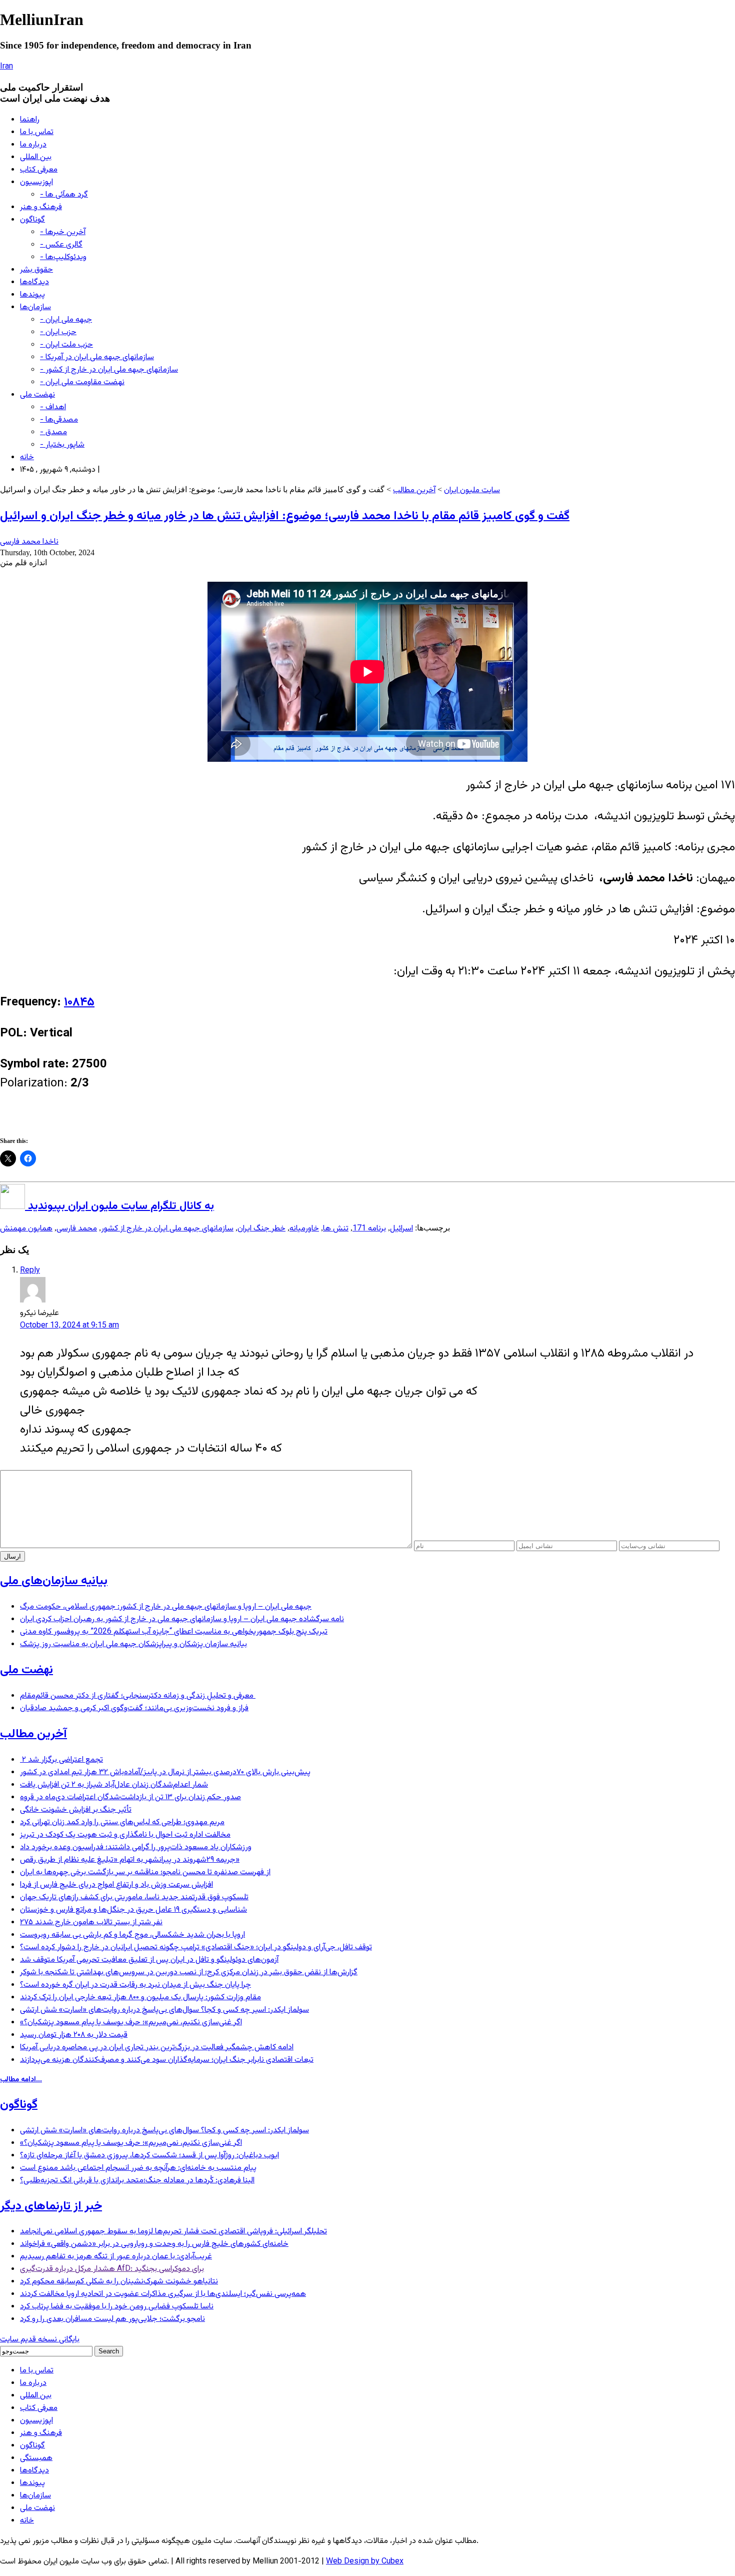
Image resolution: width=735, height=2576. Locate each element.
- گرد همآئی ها (64, 195)
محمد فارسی (77, 1229)
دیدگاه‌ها (34, 282)
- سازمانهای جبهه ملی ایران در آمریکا (97, 357)
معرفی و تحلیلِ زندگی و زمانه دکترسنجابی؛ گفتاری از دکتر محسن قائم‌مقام (138, 1696)
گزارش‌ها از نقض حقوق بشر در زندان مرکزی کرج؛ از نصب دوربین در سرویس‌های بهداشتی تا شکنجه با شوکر (189, 1973)
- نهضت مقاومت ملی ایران (82, 382)
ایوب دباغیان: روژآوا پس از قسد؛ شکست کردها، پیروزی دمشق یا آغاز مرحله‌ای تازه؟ (149, 2156)
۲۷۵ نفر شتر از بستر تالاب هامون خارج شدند (91, 1922)
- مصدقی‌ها (59, 420)
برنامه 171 (369, 1229)
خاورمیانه (304, 1229)
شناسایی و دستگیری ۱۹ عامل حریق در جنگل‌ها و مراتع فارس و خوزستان (133, 1910)
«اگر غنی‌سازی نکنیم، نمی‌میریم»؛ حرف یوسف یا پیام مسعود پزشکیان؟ (131, 2023)
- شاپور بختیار (62, 445)
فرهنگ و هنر (41, 207)
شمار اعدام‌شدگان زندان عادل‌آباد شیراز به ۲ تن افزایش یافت (114, 1785)
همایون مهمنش (26, 1229)
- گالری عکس (61, 245)
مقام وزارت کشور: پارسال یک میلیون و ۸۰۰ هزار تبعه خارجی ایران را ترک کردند (140, 1998)
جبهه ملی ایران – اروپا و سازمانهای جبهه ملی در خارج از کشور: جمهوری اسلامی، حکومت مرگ (166, 1607)
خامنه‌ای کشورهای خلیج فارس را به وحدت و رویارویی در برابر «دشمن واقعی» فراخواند (154, 2244)
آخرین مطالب (414, 490)
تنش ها (336, 1229)
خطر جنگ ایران (261, 1229)
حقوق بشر (36, 270)
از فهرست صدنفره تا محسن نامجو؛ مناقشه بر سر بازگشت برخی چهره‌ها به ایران (145, 1872)
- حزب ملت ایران (66, 345)
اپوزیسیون (36, 182)
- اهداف (53, 407)
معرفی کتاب (39, 170)
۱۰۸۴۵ (79, 1002)
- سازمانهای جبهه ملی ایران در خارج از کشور (109, 370)
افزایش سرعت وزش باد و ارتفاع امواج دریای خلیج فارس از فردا (116, 1885)
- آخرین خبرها (63, 232)
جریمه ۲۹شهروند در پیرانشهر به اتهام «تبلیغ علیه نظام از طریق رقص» (130, 1860)
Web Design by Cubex (365, 2562)
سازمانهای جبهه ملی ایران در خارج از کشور (167, 1229)
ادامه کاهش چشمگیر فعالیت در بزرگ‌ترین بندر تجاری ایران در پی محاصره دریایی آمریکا (157, 2048)
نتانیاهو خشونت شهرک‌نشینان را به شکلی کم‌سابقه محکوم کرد (119, 2282)
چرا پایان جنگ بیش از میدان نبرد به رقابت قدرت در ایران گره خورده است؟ (135, 1985)
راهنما (30, 120)
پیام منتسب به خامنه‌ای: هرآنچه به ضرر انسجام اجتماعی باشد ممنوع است (138, 2168)
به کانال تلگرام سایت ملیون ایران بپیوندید (119, 1206)
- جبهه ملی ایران (66, 320)
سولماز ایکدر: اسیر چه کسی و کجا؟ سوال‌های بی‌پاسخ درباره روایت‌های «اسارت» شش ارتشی (164, 2010)
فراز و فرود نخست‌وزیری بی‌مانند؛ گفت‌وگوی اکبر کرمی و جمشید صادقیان (134, 1708)
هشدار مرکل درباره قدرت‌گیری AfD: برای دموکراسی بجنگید (112, 2269)
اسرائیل (401, 1229)
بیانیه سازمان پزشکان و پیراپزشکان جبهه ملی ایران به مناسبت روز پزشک (133, 1644)
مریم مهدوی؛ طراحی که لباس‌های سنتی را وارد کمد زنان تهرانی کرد (122, 1822)
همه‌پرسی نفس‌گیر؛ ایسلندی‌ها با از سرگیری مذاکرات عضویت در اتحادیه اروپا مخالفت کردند (163, 2294)
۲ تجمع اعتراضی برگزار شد (61, 1760)
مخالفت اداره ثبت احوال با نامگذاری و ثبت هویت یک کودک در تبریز (125, 1835)
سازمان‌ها (35, 307)
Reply (30, 1271)
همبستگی (36, 2458)
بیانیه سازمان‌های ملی (54, 1581)
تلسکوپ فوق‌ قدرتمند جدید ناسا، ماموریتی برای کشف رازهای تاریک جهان (134, 1897)
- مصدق (53, 432)
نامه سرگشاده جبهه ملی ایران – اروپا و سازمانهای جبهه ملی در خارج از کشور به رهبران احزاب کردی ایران (182, 1619)
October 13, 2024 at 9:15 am (69, 1326)
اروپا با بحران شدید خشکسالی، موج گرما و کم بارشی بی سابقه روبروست (132, 1935)
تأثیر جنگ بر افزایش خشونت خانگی (76, 1810)
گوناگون (32, 220)
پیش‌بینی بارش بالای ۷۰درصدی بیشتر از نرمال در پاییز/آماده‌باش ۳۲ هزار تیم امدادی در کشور (165, 1772)
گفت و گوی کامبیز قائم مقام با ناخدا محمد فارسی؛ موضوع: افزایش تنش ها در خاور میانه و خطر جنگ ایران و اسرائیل (285, 516)
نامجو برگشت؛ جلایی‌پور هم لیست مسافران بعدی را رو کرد (112, 2319)
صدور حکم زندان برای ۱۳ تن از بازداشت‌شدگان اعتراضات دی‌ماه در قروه (130, 1797)
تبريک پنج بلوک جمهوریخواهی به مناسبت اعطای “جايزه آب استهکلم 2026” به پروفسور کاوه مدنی (174, 1632)
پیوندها (32, 295)
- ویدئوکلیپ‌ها (63, 257)
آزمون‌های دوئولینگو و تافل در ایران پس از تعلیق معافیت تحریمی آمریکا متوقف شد (149, 1960)
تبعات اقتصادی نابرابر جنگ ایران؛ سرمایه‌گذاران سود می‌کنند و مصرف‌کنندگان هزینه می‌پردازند (167, 2060)
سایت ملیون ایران (472, 490)
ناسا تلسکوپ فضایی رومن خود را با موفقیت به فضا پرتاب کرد (117, 2307)
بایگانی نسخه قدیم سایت (40, 2340)
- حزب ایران (58, 332)
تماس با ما (37, 132)
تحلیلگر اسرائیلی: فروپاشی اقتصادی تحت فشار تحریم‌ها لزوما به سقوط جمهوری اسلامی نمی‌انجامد (173, 2232)
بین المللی (36, 157)
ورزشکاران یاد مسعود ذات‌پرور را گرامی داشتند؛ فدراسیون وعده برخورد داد (136, 1847)
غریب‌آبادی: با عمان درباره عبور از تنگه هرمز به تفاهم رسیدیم (116, 2257)
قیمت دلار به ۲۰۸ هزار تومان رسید (74, 2035)
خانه (27, 457)
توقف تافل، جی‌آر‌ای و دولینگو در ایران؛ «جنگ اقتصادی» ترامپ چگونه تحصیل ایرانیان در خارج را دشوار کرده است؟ (196, 1948)
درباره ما (33, 145)
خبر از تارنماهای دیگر (51, 2206)
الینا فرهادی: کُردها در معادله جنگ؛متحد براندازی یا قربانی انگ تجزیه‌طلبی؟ (137, 2181)
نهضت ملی (37, 395)
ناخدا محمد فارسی (29, 542)
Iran (6, 67)
